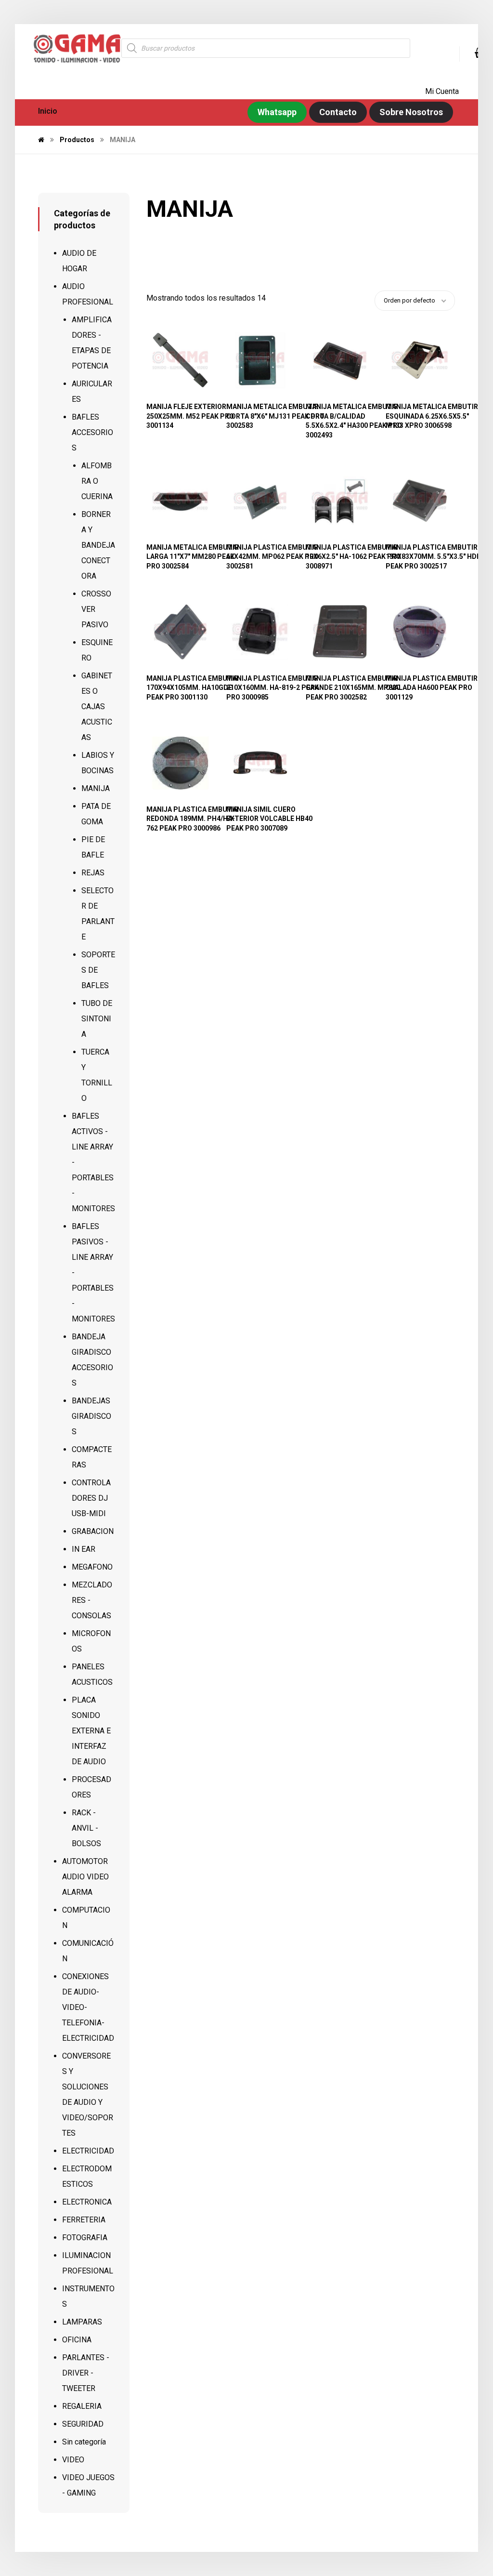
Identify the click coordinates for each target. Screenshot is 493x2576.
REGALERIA (82, 2406)
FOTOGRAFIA (85, 2238)
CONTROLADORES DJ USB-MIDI (91, 1498)
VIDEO (73, 2460)
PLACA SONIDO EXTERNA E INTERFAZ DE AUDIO (91, 1731)
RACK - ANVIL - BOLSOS (86, 1828)
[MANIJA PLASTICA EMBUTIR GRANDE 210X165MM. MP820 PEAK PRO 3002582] (340, 632)
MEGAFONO (92, 1567)
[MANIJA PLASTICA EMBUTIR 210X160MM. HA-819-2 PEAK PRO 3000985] (260, 632)
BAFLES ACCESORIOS (92, 432)
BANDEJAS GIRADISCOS (91, 1416)
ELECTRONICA (87, 2202)
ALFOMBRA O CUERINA (97, 481)
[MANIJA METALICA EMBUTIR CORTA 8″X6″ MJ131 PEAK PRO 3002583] (260, 360)
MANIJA (96, 788)
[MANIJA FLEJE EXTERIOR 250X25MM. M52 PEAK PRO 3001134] (180, 360)
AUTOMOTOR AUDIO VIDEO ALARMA (85, 1877)
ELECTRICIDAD (88, 2151)
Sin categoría (84, 2442)
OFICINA (77, 2340)
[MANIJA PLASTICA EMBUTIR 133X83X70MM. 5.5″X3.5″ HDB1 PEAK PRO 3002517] (420, 501)
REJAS (93, 873)
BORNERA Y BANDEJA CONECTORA (98, 545)
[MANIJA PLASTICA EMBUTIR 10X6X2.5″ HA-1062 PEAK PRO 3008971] (340, 501)
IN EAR (84, 1549)
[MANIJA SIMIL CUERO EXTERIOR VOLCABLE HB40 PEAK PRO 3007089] (260, 763)
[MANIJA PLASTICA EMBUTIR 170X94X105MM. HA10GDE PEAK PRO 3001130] (180, 632)
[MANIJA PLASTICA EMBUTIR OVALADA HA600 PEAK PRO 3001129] (420, 632)
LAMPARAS (82, 2322)
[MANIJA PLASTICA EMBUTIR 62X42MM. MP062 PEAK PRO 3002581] (260, 501)
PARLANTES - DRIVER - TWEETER (86, 2373)
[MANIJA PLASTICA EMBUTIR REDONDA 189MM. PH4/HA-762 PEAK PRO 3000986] (180, 763)
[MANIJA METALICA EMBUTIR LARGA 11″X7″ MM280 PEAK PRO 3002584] (180, 501)
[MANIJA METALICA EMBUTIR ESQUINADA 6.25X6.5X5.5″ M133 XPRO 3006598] (420, 360)
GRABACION (93, 1531)
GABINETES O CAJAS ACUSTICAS (97, 707)
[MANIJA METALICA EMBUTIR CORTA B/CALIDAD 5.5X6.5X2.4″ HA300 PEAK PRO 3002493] (340, 360)
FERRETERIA (84, 2220)
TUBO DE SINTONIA (97, 1019)
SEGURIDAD (83, 2424)
